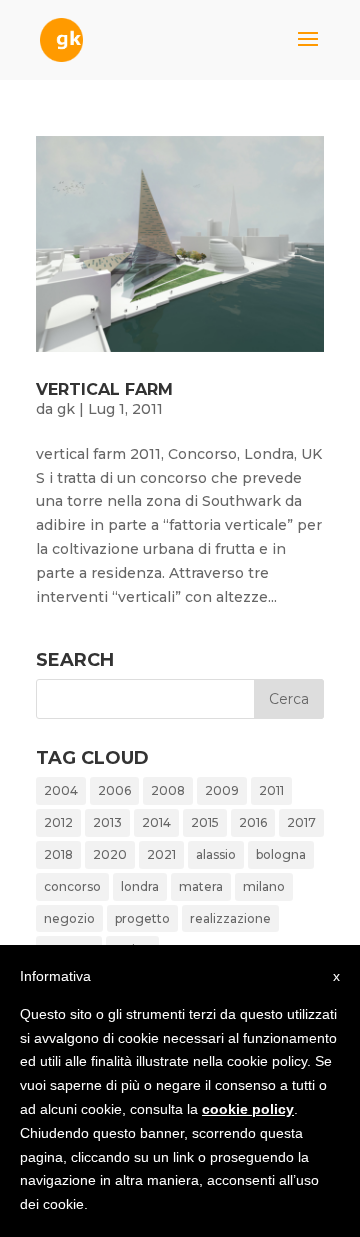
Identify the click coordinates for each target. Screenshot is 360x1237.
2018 (58, 854)
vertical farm (104, 389)
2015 (205, 822)
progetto (142, 918)
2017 (301, 822)
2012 (58, 822)
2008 (168, 790)
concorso (72, 886)
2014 (156, 822)
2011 (271, 790)
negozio (69, 918)
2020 (110, 854)
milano (264, 886)
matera (201, 886)
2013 (107, 822)
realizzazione (230, 918)
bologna (281, 854)
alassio (216, 854)
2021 (161, 854)
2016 (253, 822)
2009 (222, 790)
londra (140, 886)
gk (66, 409)
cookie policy (248, 1109)
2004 (61, 790)
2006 (114, 790)
